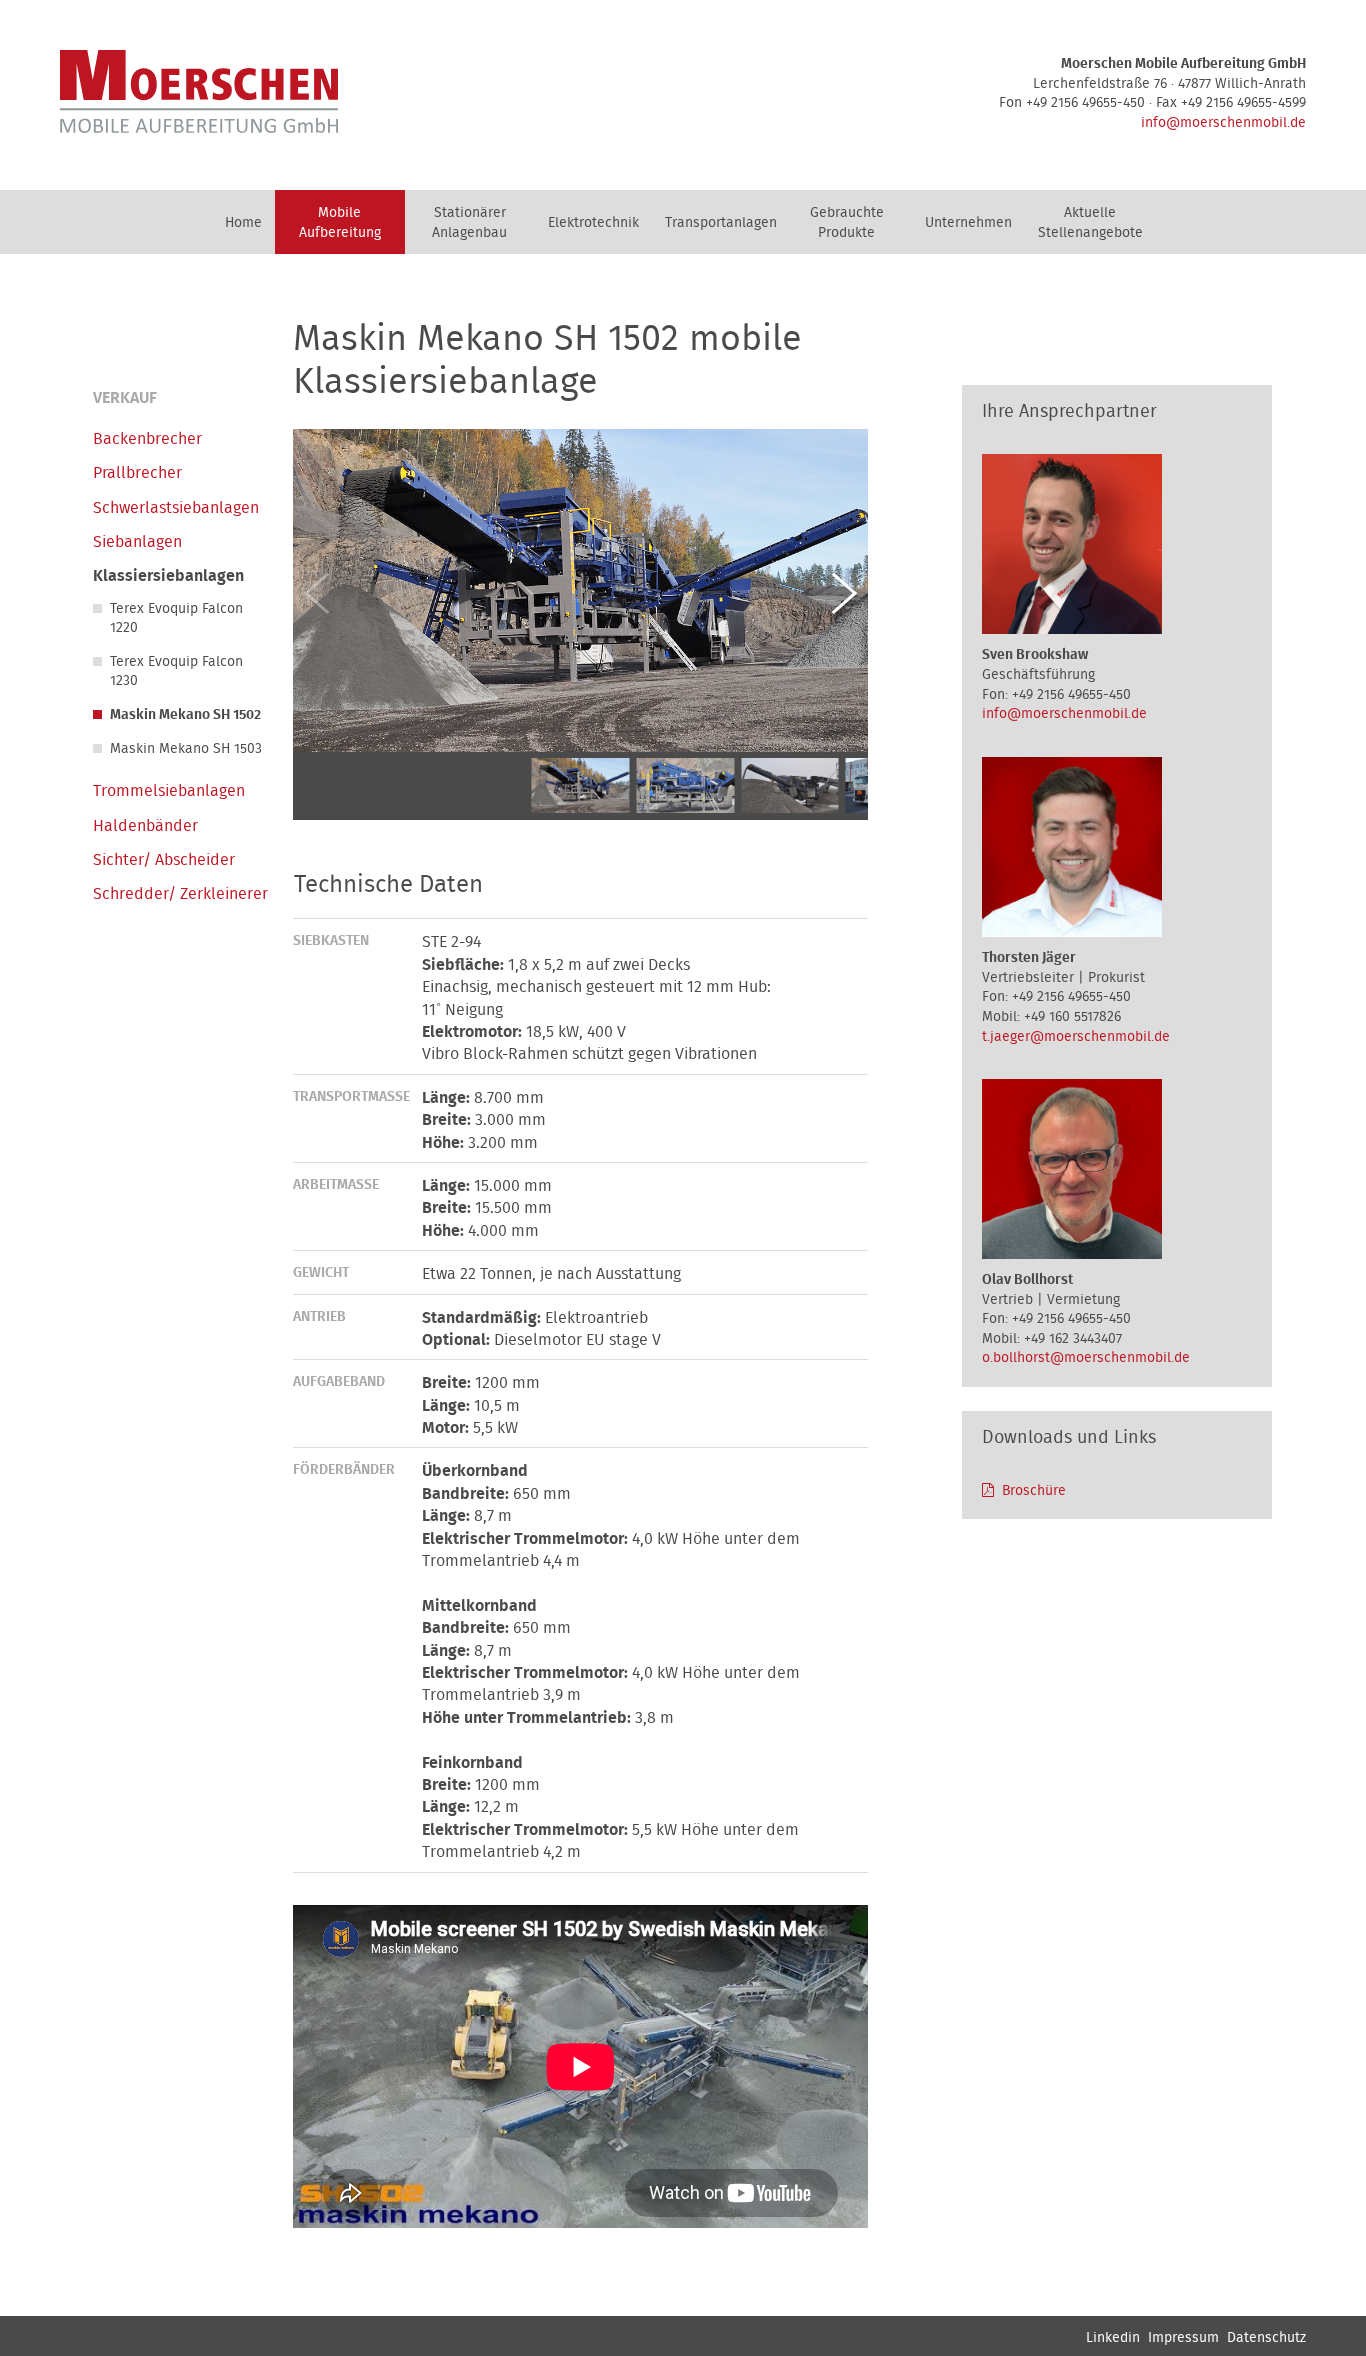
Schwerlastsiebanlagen (176, 508)
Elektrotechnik (593, 223)
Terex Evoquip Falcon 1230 (176, 672)
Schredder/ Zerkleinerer (180, 894)
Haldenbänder (145, 826)
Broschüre (1034, 1491)
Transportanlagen (721, 223)
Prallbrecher (137, 473)
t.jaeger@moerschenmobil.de (1076, 1037)
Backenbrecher (147, 439)
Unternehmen (968, 223)
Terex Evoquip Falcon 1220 (176, 619)
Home (243, 223)
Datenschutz (1266, 2338)
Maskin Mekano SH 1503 (186, 749)
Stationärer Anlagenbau (469, 223)
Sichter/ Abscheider (164, 860)
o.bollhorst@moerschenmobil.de (1086, 1358)
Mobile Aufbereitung (340, 223)
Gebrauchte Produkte (847, 223)
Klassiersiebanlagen (168, 576)
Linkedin (1113, 2338)
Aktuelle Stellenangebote (1090, 223)
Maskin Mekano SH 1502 (185, 715)
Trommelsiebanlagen (169, 791)
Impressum (1183, 2338)
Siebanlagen (137, 542)
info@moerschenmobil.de (1223, 123)
